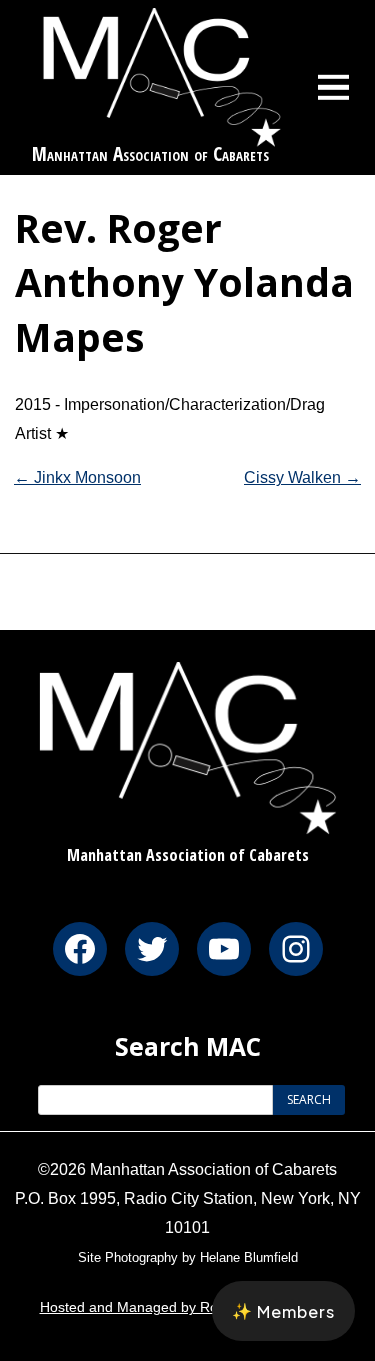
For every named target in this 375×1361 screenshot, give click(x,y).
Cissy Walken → (302, 477)
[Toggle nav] (334, 87)
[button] (283, 1311)
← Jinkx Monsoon (77, 477)
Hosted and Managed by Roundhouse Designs (188, 1307)
